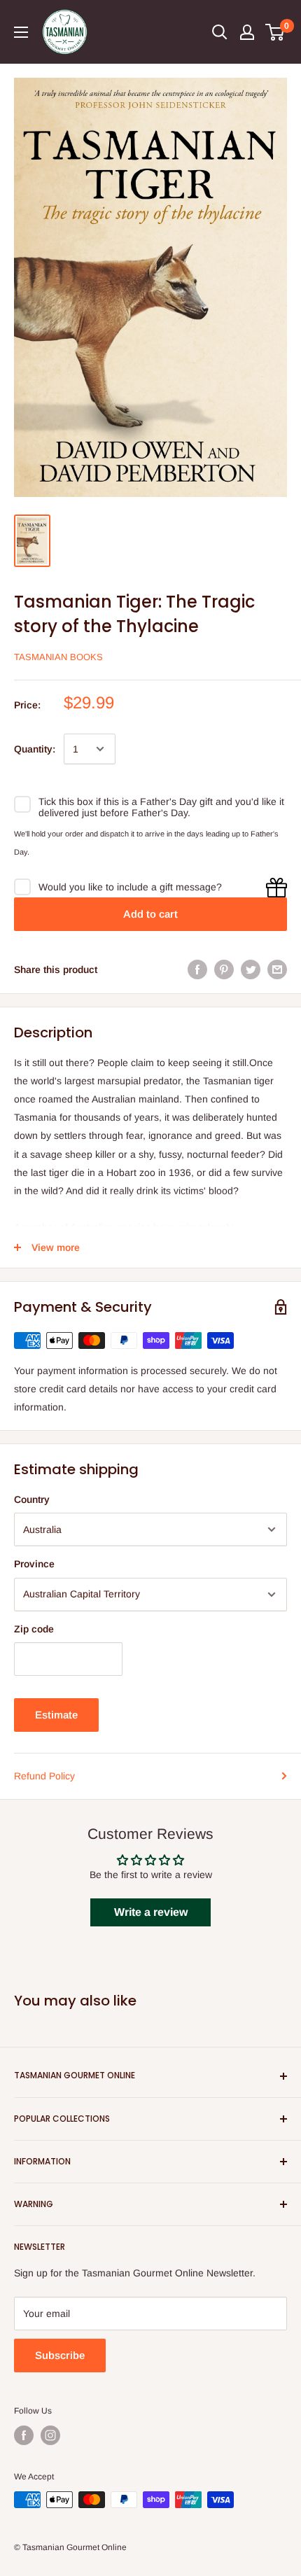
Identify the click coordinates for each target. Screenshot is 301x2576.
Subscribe (60, 2355)
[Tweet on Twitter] (251, 969)
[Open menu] (21, 32)
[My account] (247, 32)
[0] (275, 32)
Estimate (56, 1715)
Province (34, 1564)
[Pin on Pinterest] (224, 969)
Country (32, 1499)
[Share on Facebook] (197, 969)
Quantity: (35, 749)
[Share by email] (277, 969)
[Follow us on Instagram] (50, 2435)
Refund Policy (44, 1776)
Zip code (34, 1629)
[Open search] (220, 32)
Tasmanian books (58, 657)
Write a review (151, 1912)
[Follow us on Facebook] (24, 2435)
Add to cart (150, 914)
